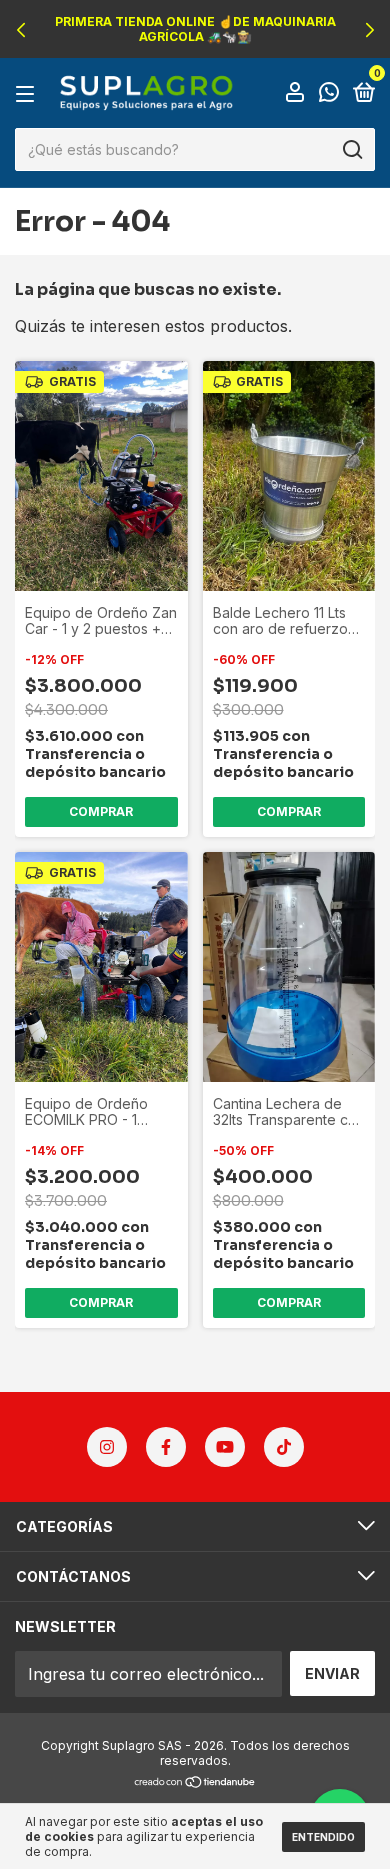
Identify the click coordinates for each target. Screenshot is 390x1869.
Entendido (323, 1837)
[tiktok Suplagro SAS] (284, 1447)
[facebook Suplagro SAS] (166, 1447)
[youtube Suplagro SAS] (225, 1447)
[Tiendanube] (195, 1783)
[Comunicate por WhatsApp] (329, 93)
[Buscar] (351, 150)
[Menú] (28, 93)
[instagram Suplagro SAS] (107, 1447)
